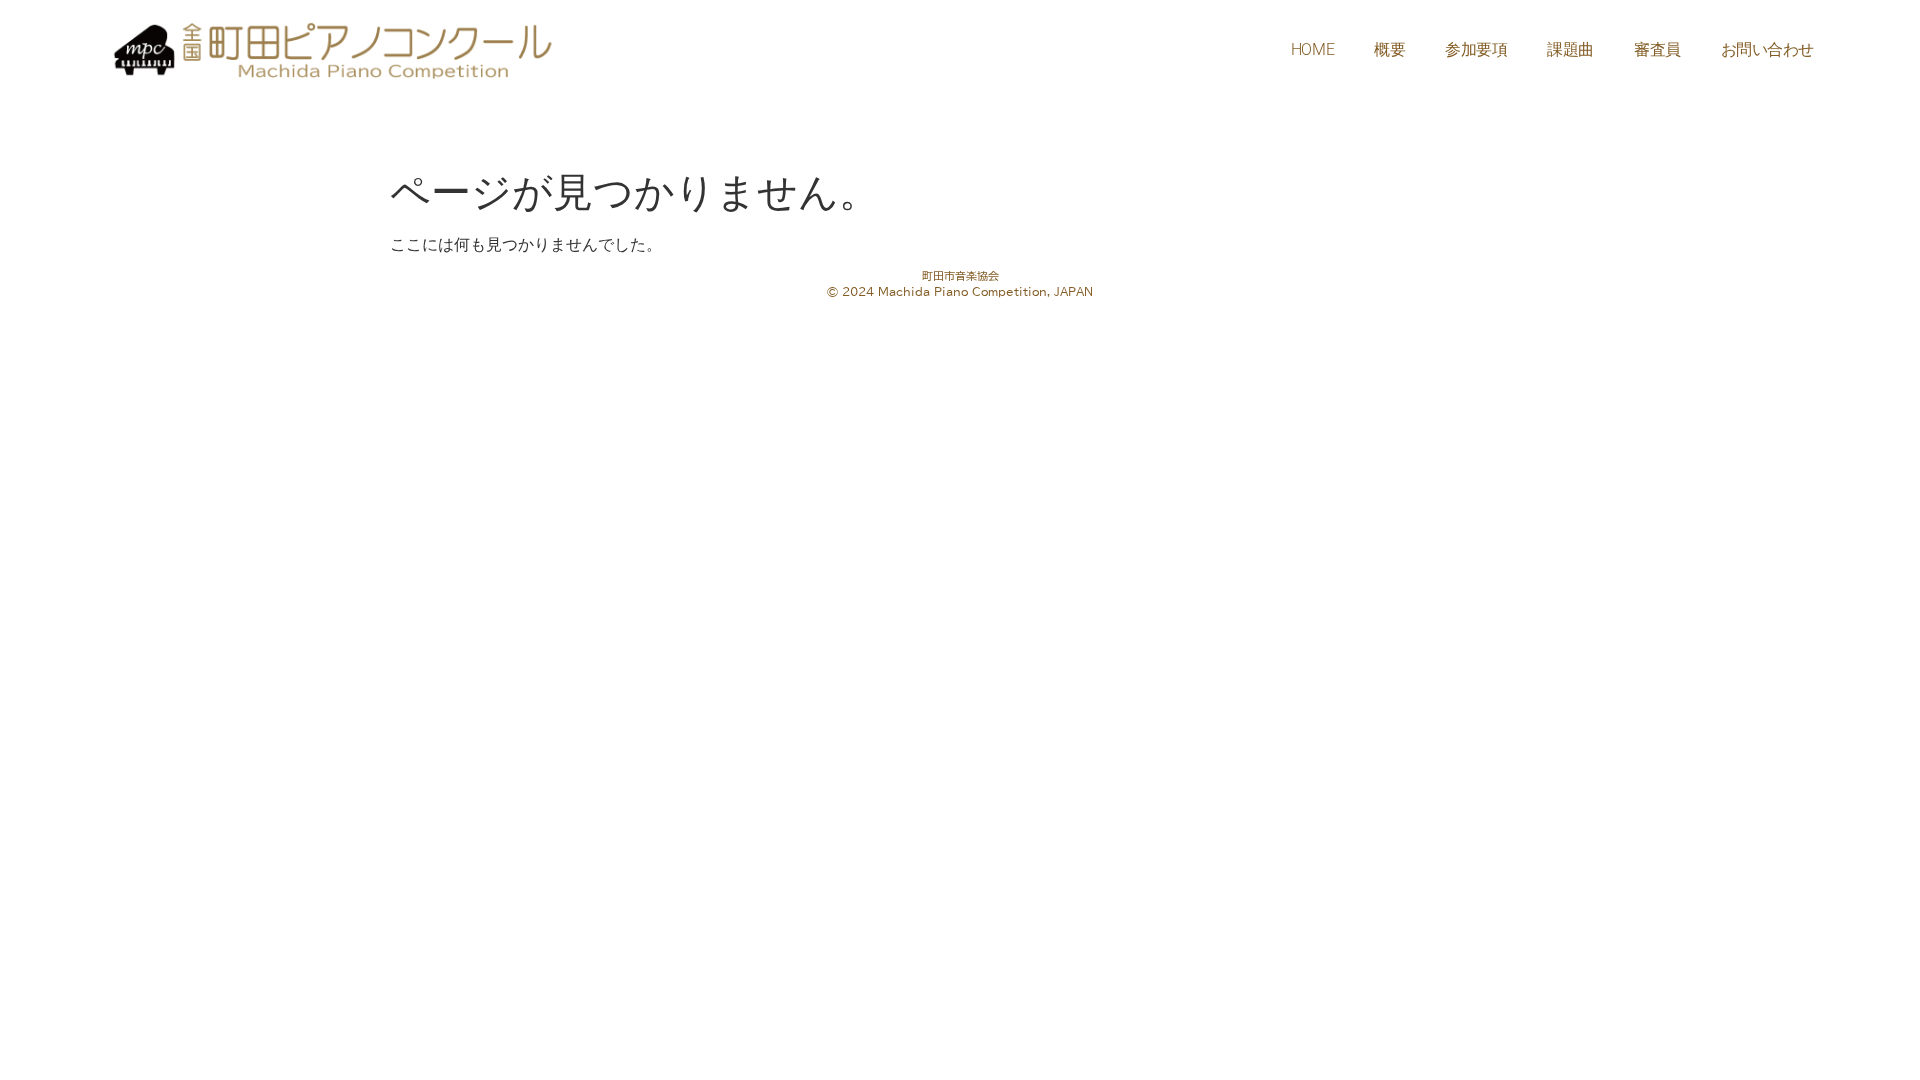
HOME (1312, 49)
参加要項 (1476, 49)
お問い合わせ (1767, 49)
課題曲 (1570, 49)
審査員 (1657, 49)
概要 (1389, 49)
